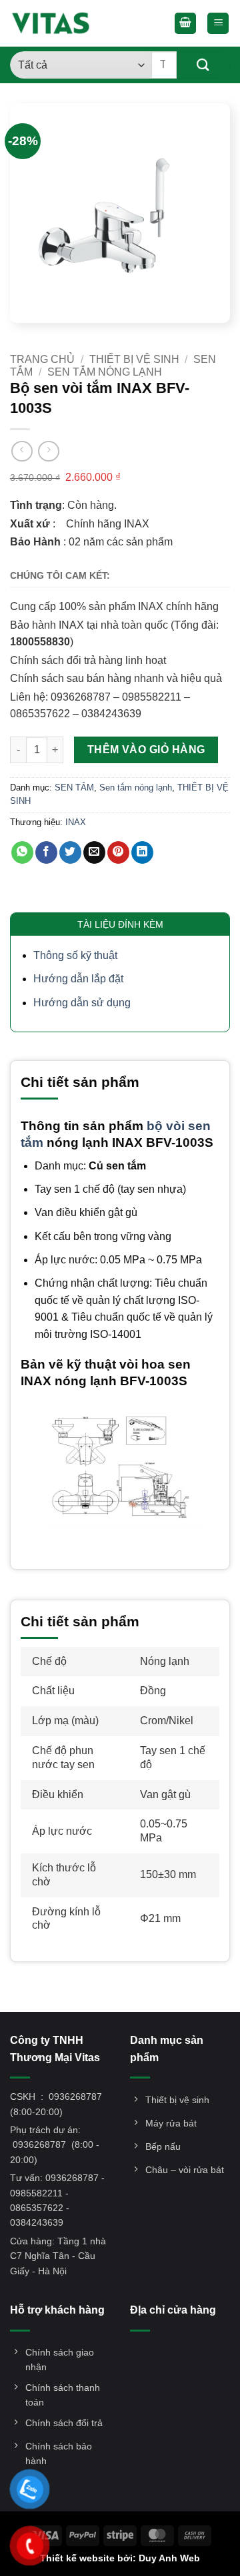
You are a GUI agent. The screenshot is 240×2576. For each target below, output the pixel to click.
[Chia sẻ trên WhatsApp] (22, 852)
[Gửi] (203, 65)
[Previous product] (48, 451)
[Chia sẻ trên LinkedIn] (142, 852)
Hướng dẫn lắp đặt (78, 979)
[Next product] (22, 451)
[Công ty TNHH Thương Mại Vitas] (55, 23)
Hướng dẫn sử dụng (82, 1003)
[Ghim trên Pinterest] (118, 852)
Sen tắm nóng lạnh (105, 372)
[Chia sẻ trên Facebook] (46, 852)
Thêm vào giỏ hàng (146, 750)
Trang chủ (42, 359)
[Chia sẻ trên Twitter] (70, 852)
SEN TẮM (74, 788)
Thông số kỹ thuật (75, 955)
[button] (185, 24)
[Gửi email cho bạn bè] (94, 852)
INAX (76, 822)
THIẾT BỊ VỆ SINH (134, 359)
